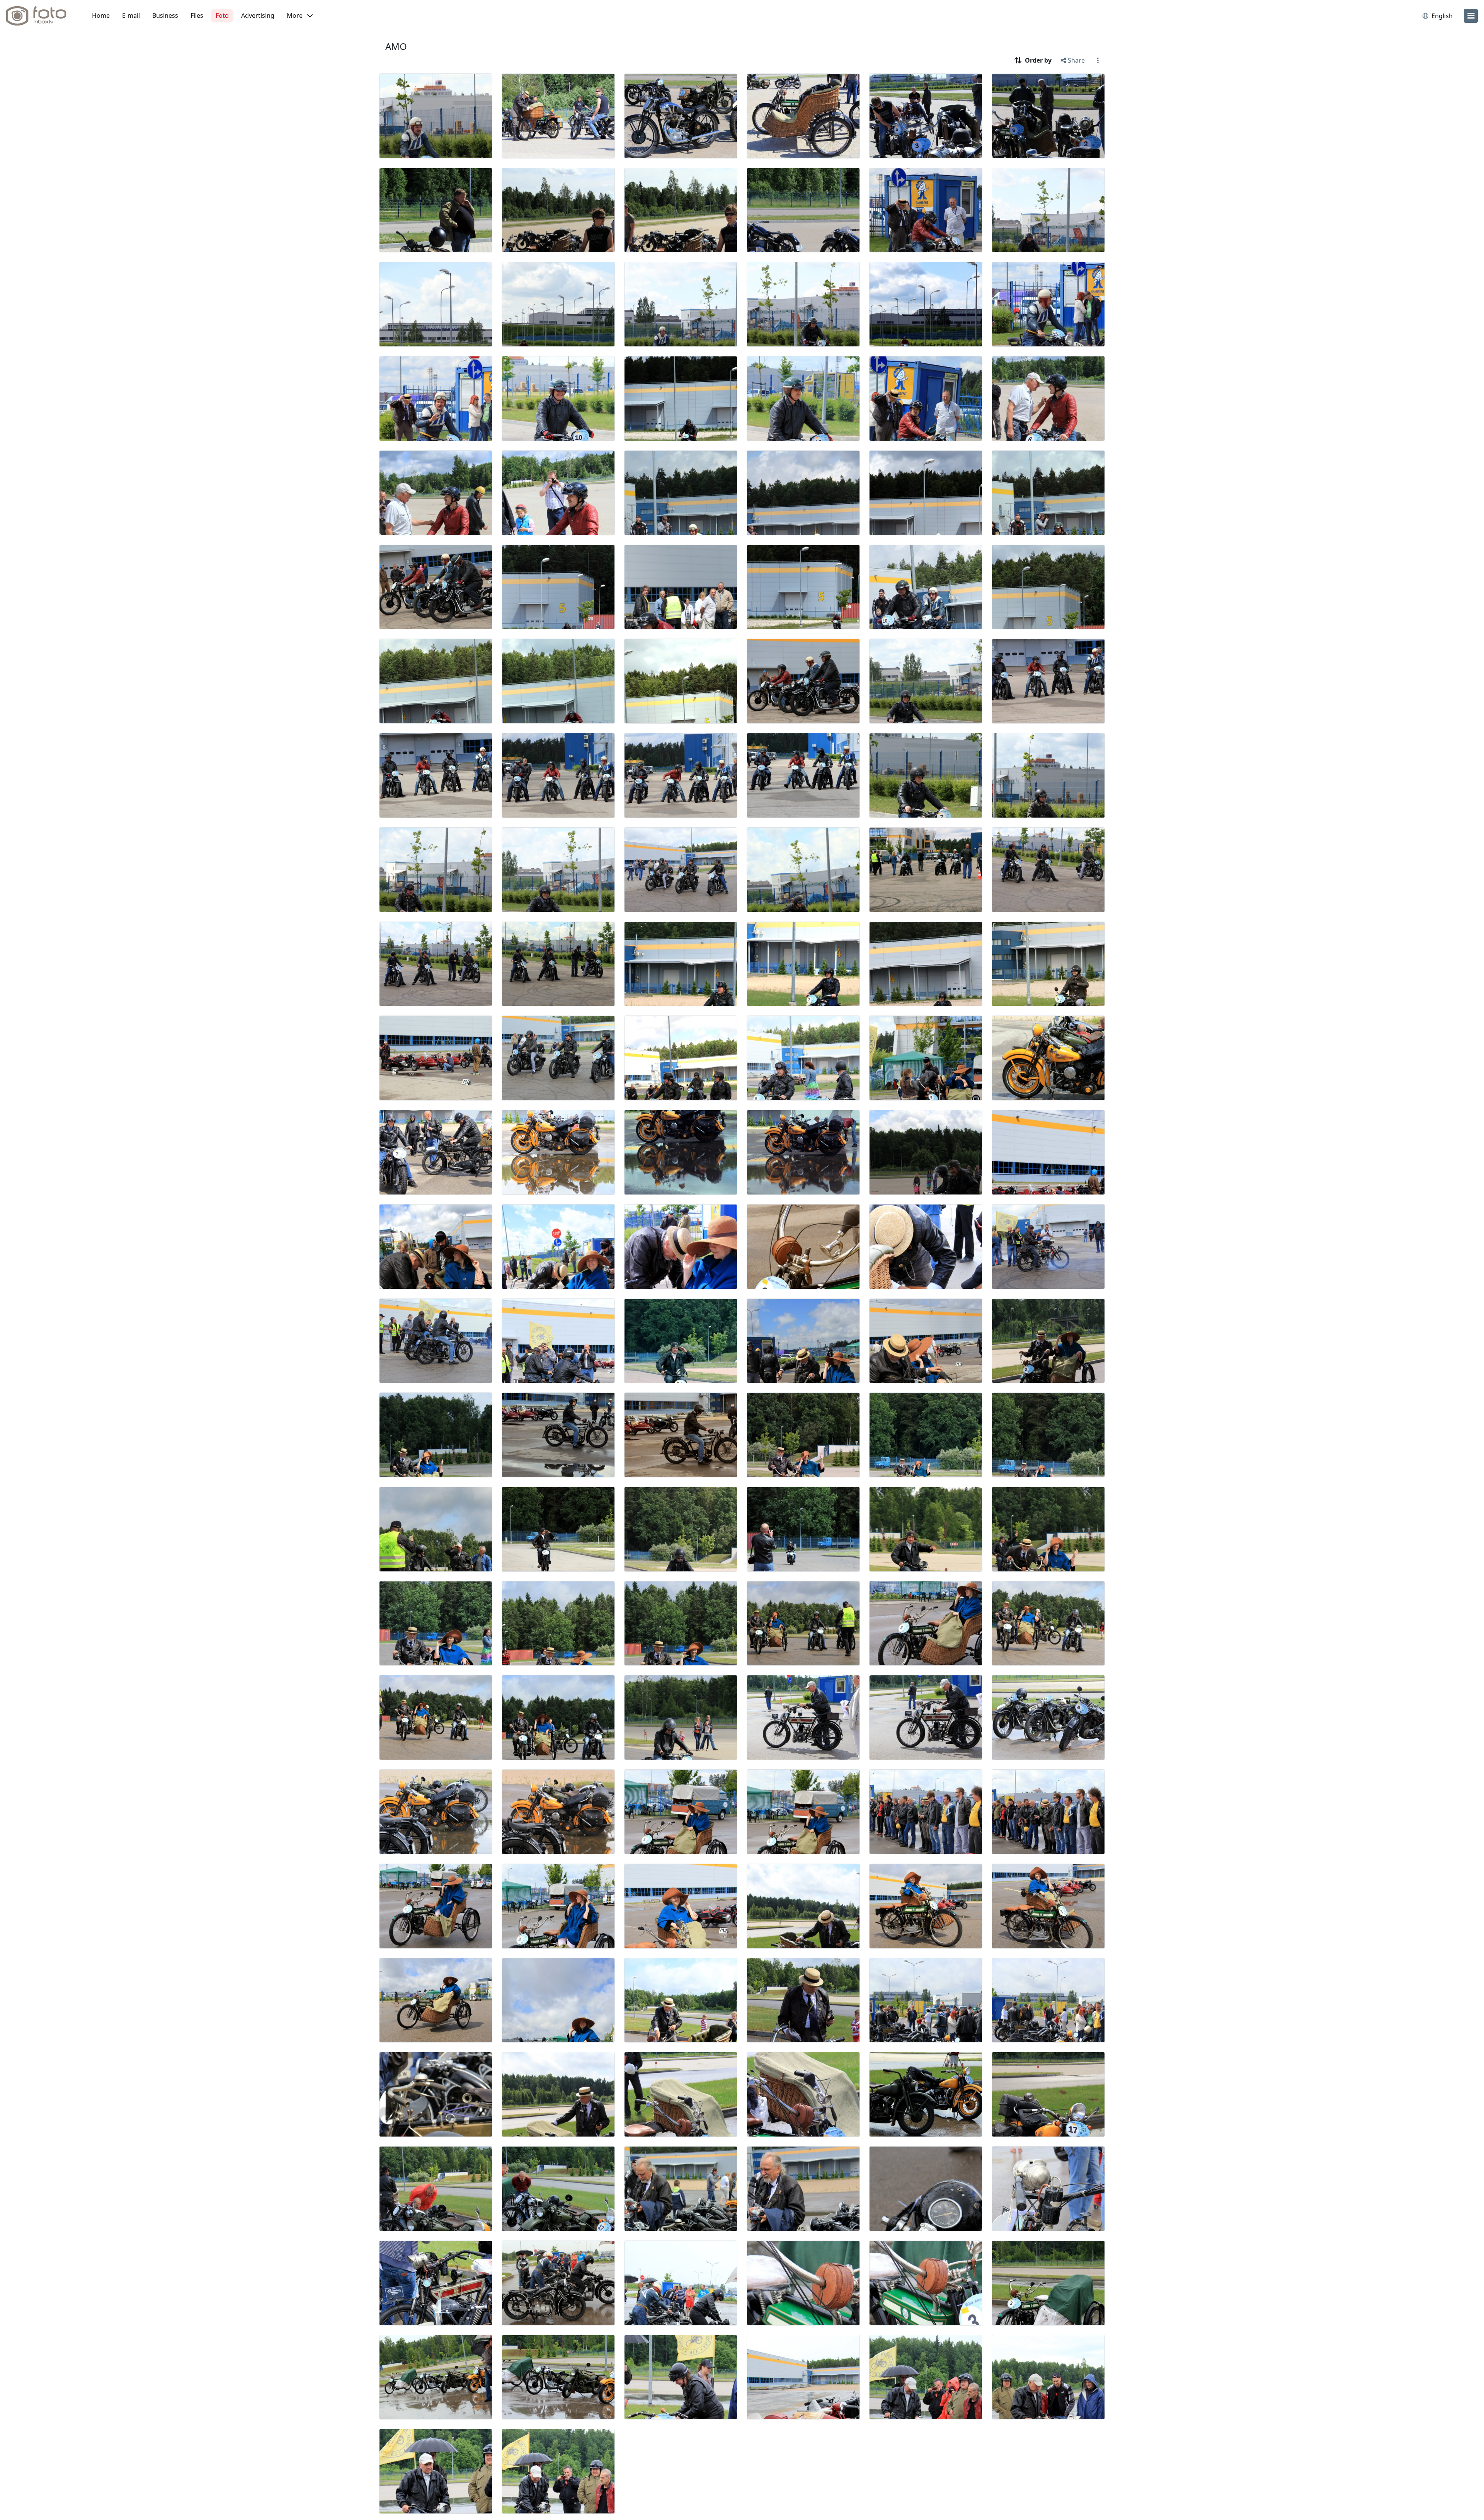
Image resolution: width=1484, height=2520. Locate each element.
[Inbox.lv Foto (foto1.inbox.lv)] (41, 16)
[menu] (1471, 16)
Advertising (258, 15)
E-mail (131, 15)
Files (197, 15)
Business (165, 15)
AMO (396, 46)
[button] (300, 16)
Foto (222, 15)
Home (101, 15)
